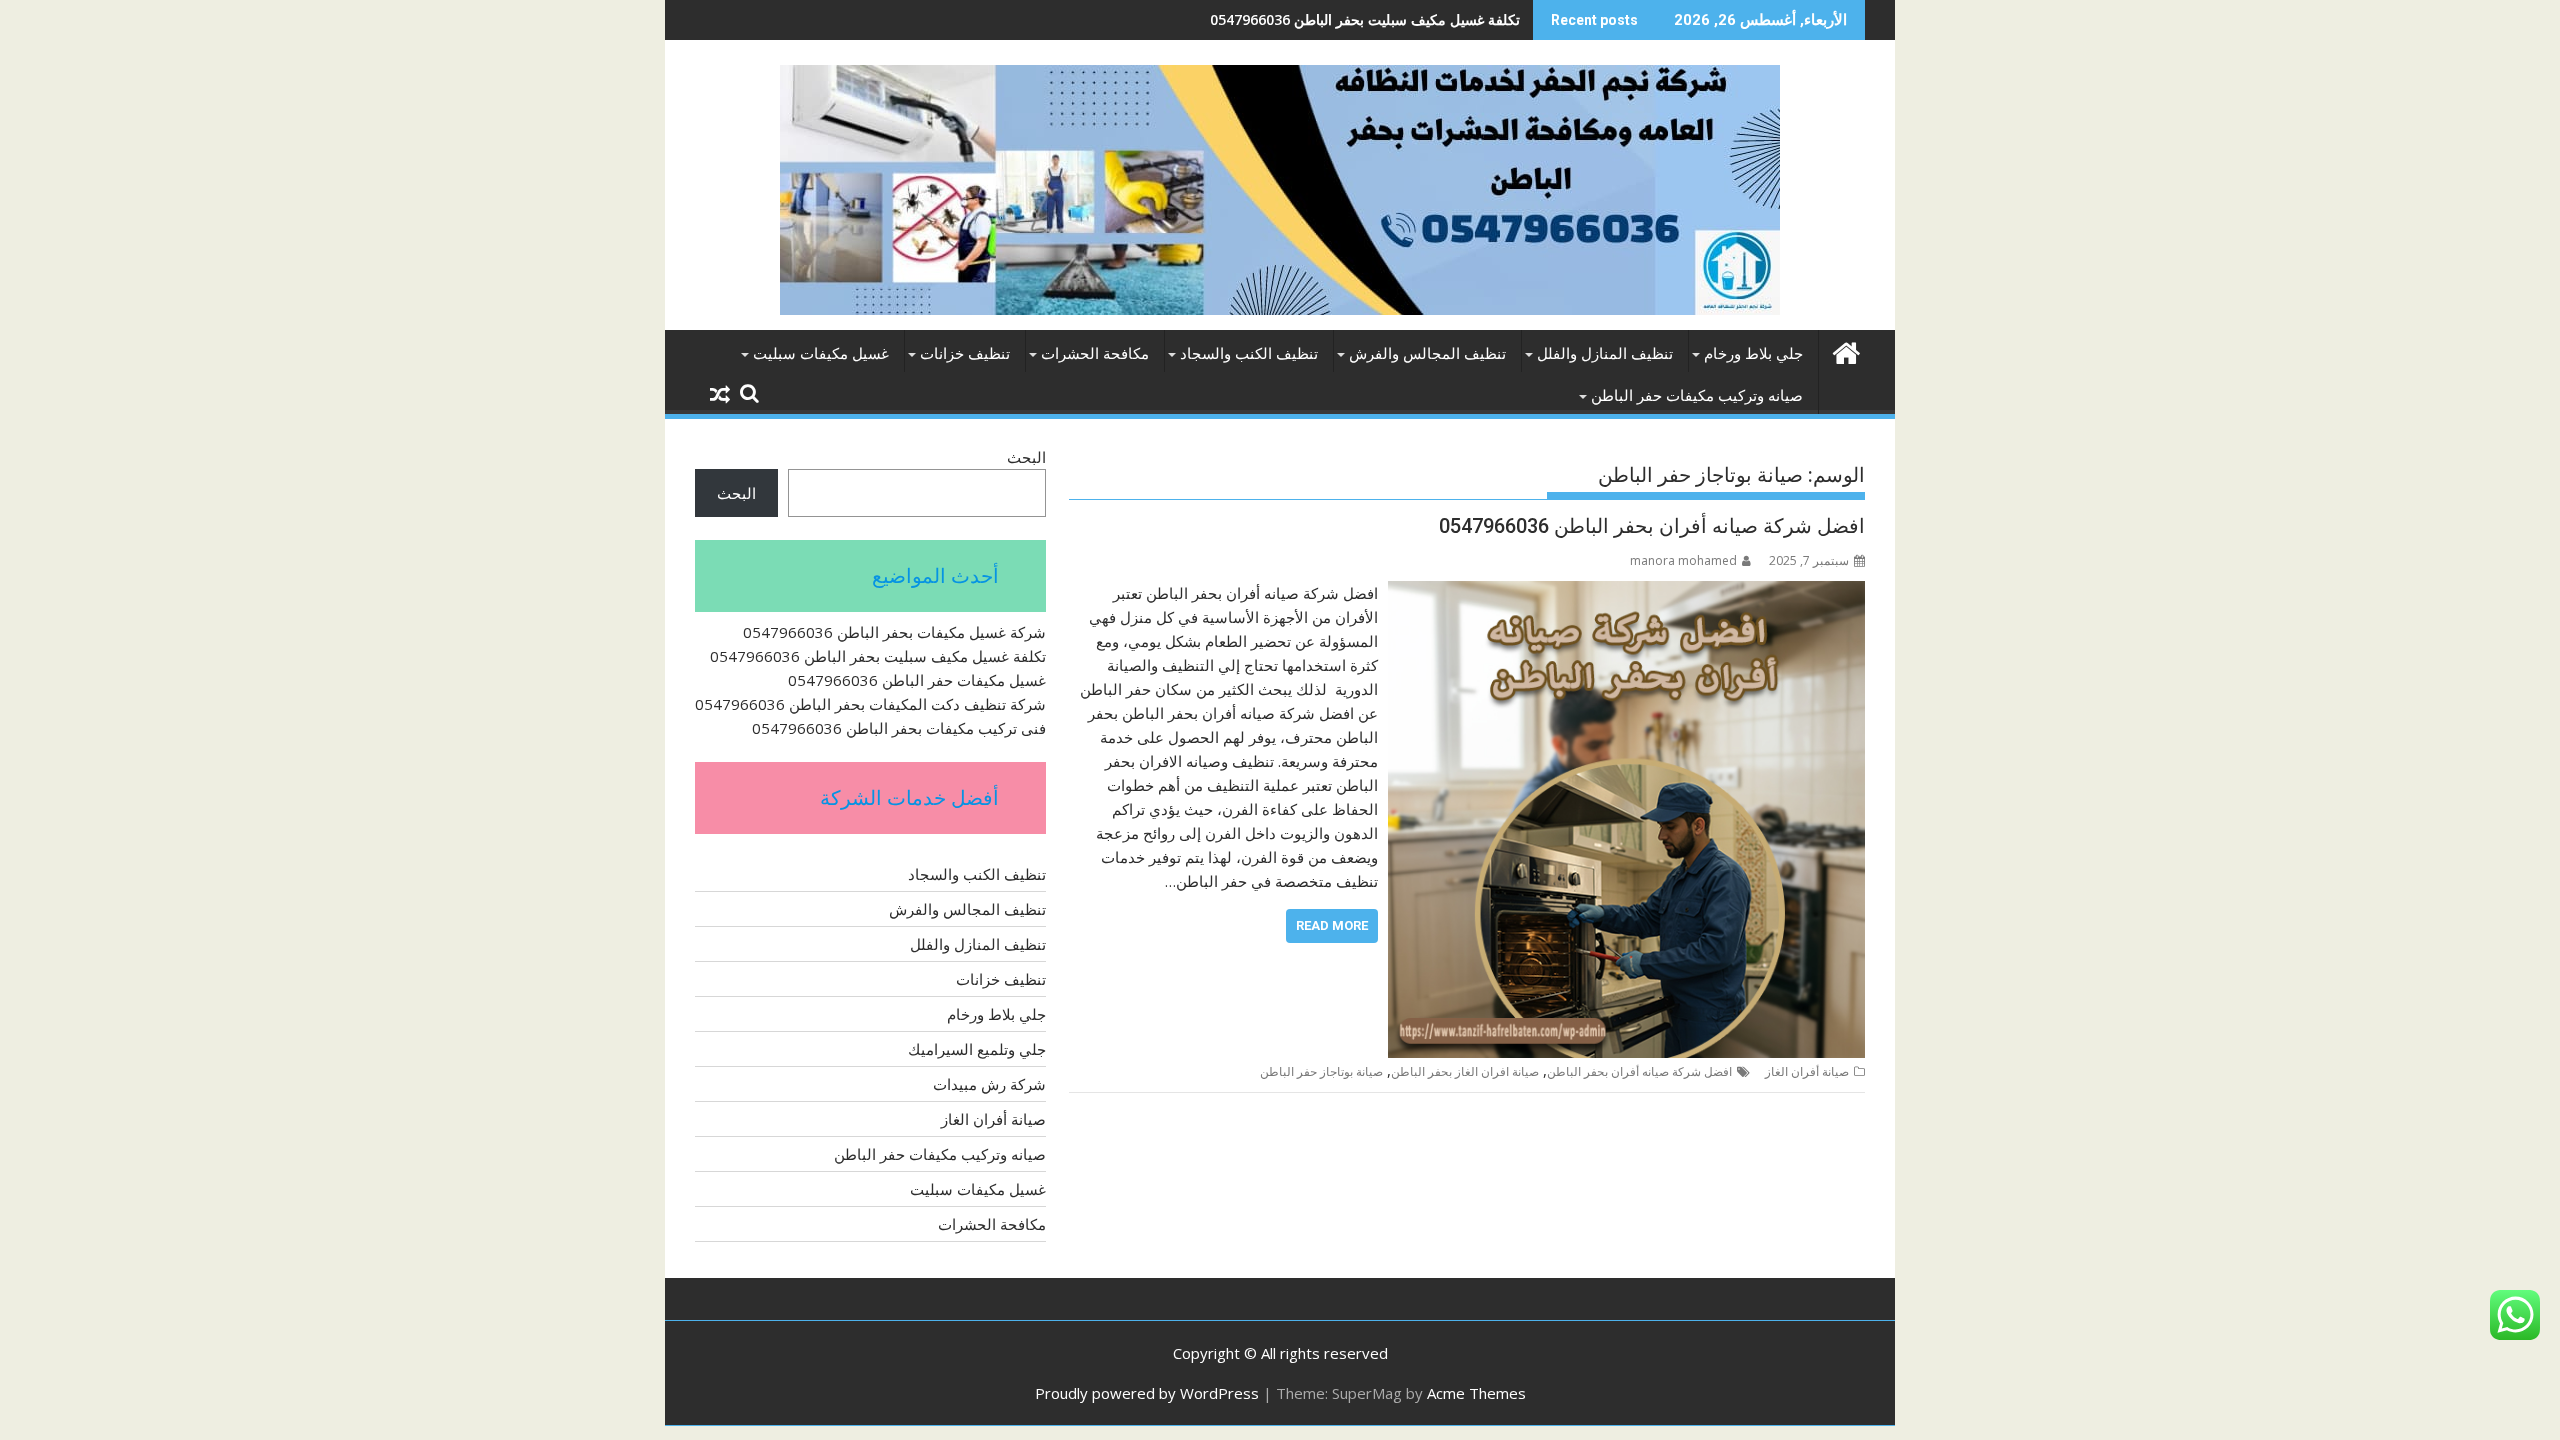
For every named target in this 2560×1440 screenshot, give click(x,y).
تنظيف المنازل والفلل (1605, 354)
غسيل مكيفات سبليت (821, 354)
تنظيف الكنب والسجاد (1249, 354)
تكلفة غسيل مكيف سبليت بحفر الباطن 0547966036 (1365, 19)
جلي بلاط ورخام (1753, 354)
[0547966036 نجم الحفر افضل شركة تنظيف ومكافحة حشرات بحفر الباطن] (1845, 350)
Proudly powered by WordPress (1147, 1393)
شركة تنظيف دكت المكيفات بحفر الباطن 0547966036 (870, 704)
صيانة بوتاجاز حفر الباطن (1321, 1071)
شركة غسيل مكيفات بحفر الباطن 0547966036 (894, 632)
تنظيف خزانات (965, 354)
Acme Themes (1476, 1393)
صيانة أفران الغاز (1807, 1071)
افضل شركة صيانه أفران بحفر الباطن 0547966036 (1652, 526)
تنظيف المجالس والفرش (1427, 354)
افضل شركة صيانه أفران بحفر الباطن (1639, 1071)
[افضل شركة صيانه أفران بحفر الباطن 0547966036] (1626, 593)
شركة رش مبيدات (989, 1084)
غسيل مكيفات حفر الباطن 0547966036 (917, 680)
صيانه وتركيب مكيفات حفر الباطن (1697, 396)
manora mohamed (1683, 560)
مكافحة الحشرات (1095, 354)
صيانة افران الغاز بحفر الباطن (1465, 1071)
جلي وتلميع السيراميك (977, 1049)
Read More (1332, 925)
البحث (1026, 457)
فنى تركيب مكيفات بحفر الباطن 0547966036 (899, 728)
